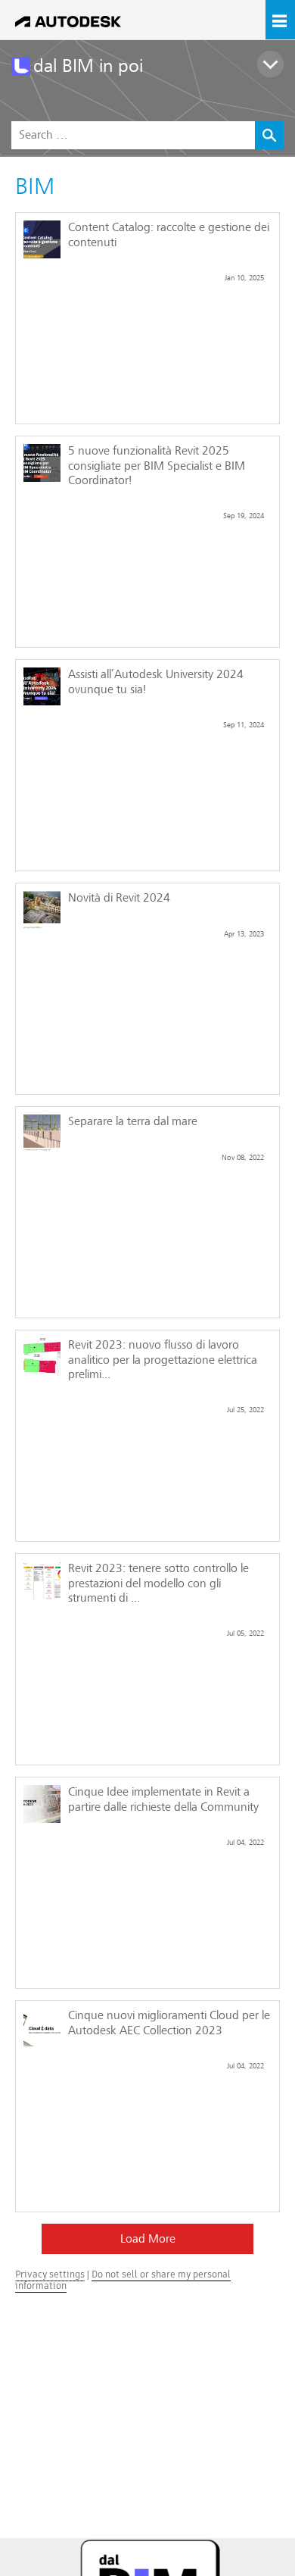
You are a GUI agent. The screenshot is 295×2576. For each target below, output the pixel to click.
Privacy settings (50, 2274)
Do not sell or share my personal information (123, 2279)
